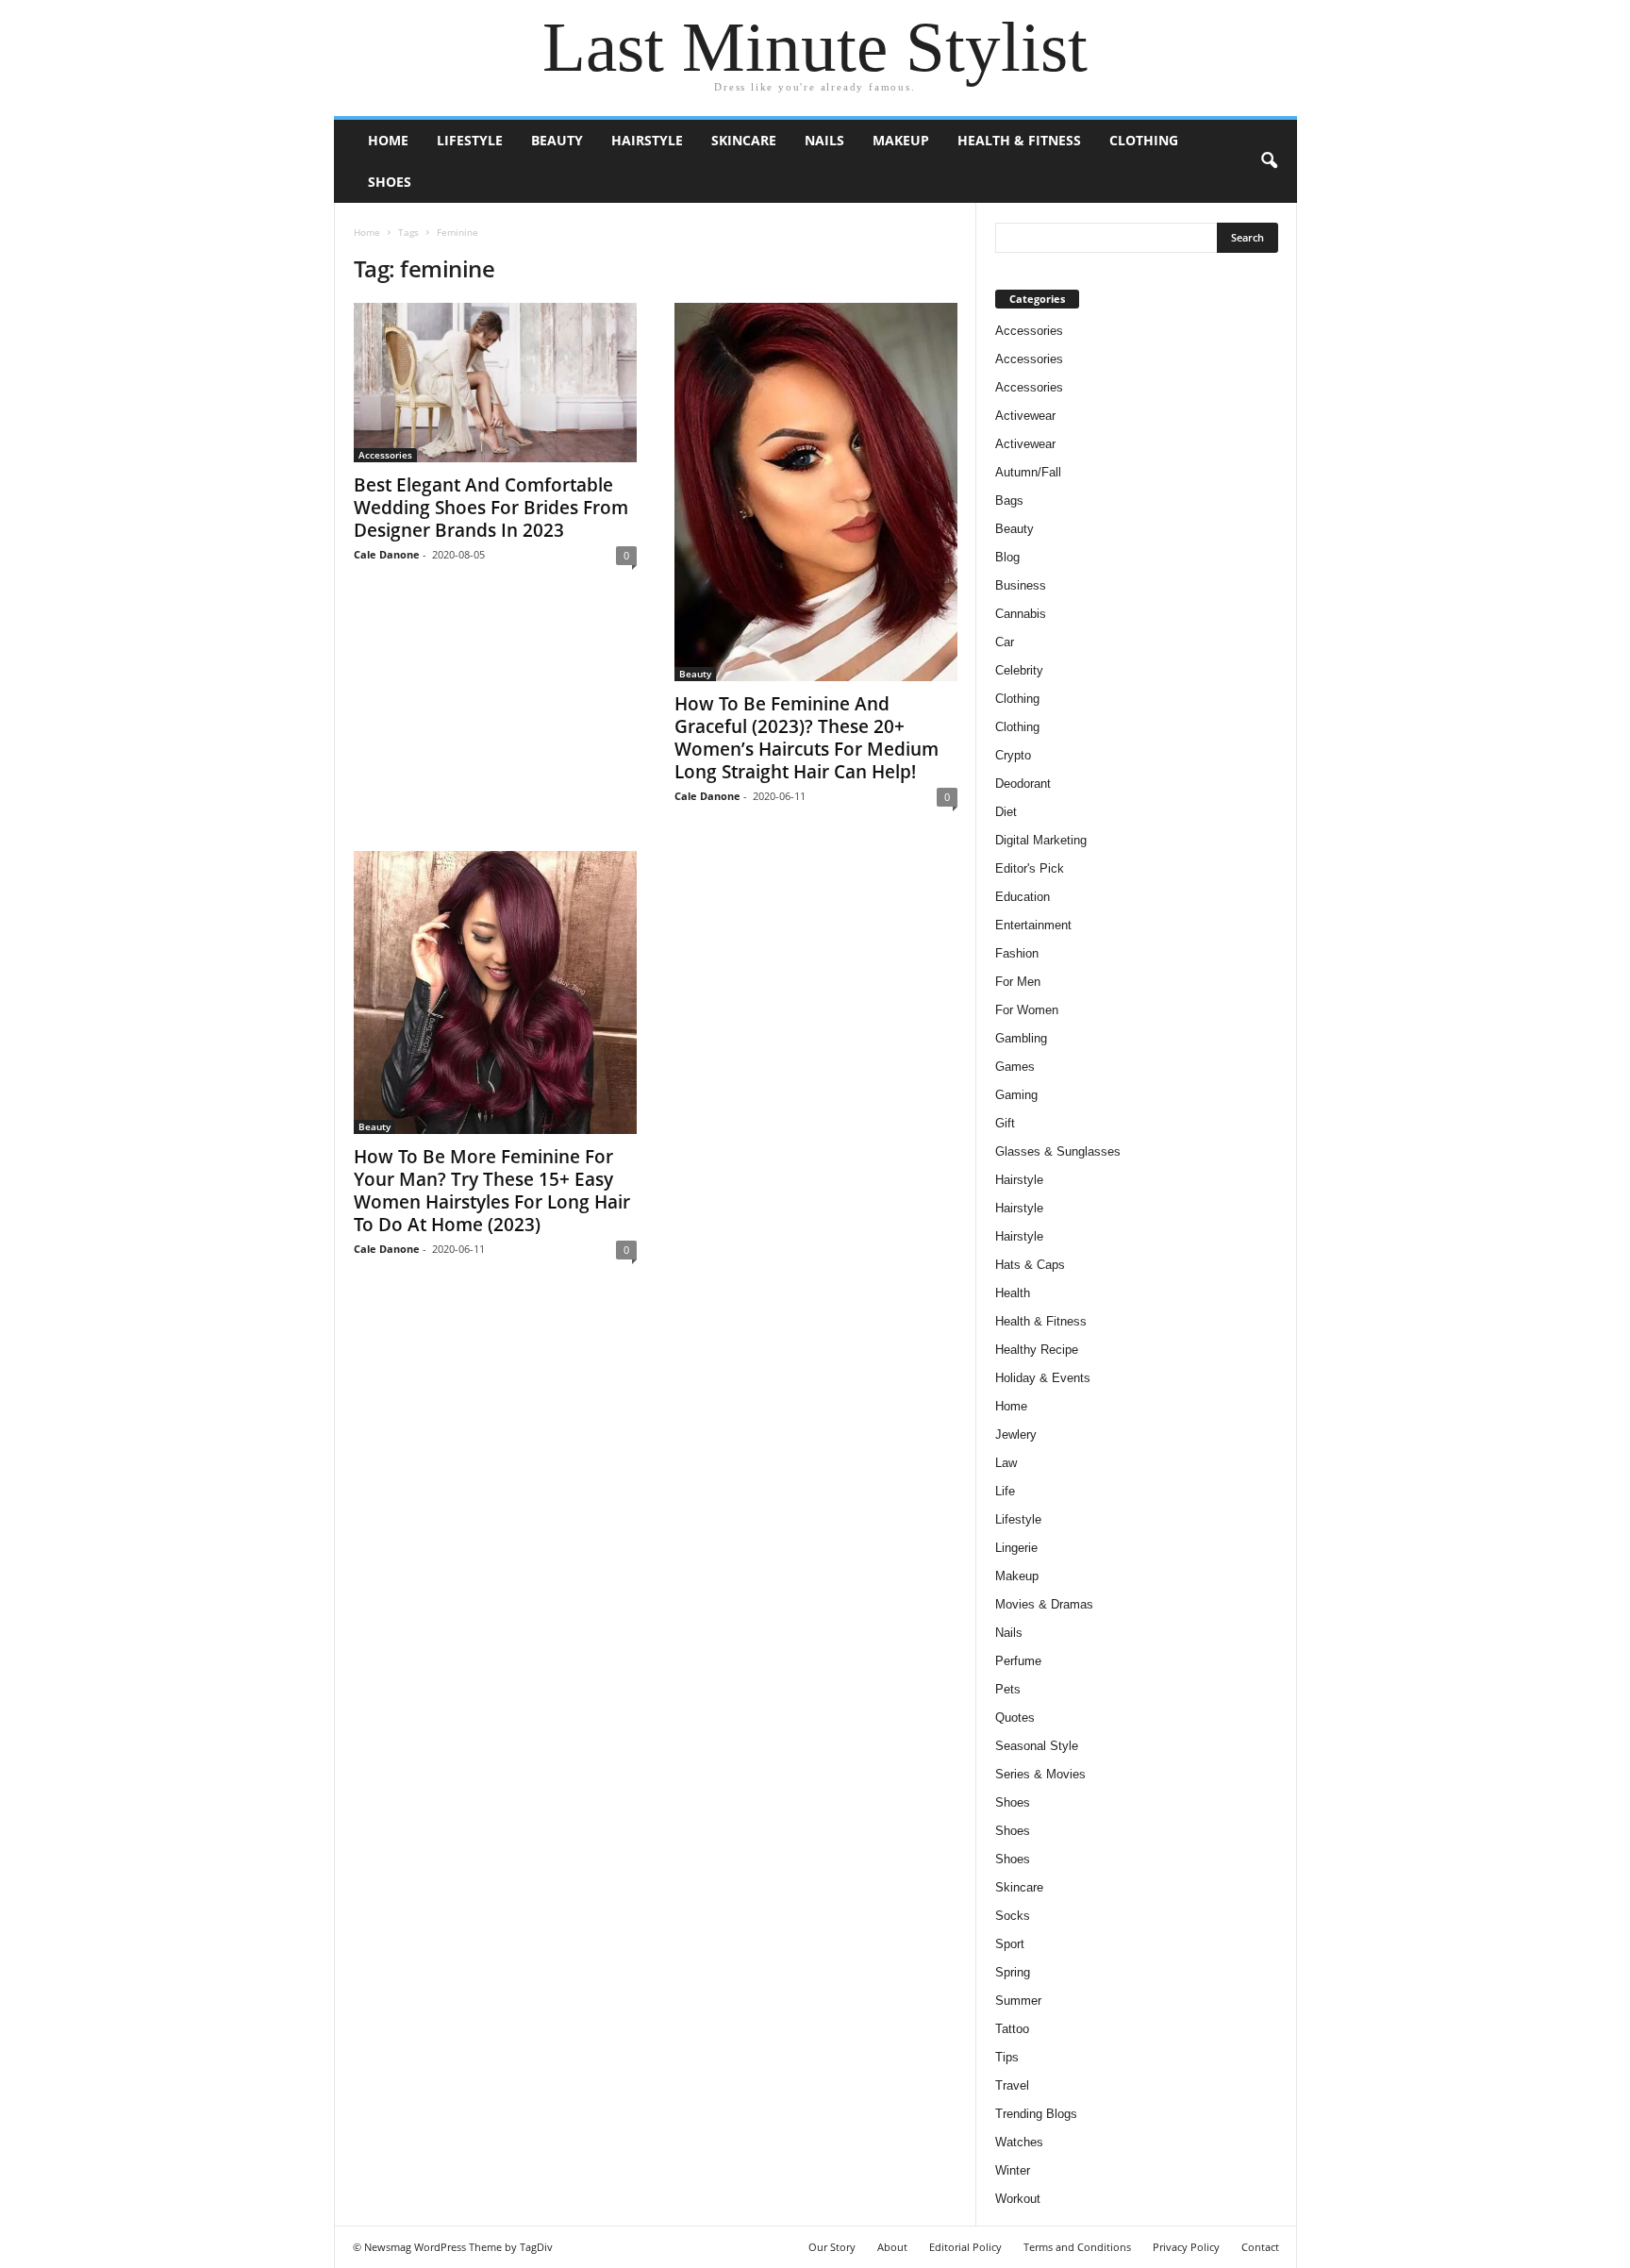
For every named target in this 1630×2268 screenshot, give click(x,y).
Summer (1018, 2001)
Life (1005, 1491)
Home (388, 140)
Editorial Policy (965, 2247)
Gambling (1021, 1038)
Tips (1007, 2057)
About (892, 2247)
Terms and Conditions (1077, 2247)
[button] (1269, 161)
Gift (1005, 1123)
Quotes (1015, 1718)
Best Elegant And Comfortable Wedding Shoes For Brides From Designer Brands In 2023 (491, 508)
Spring (1013, 1972)
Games (1015, 1067)
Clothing (1144, 140)
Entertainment (1033, 925)
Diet (1006, 812)
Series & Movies (1040, 1774)
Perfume (1018, 1661)
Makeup (901, 140)
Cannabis (1021, 614)
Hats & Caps (1030, 1265)
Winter (1013, 2170)
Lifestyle (470, 140)
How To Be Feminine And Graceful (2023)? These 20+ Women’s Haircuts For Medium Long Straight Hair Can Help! (807, 738)
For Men (1018, 982)
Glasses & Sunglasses (1058, 1151)
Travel (1012, 2085)
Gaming (1016, 1095)
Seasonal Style (1037, 1746)
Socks (1013, 1916)
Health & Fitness (1019, 140)
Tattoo (1012, 2029)
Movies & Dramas (1044, 1604)
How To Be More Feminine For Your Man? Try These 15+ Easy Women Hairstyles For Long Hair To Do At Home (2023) (492, 1191)
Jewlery (1016, 1434)
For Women (1027, 1010)
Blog (1007, 557)
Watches (1019, 2142)
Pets (1008, 1689)
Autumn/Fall (1028, 472)
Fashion (1017, 953)
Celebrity (1019, 670)
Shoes (390, 182)
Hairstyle (647, 140)
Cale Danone (387, 554)
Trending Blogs (1036, 2114)
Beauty (557, 140)
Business (1021, 585)
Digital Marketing (1041, 840)
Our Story (832, 2247)
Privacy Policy (1186, 2247)
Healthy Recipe (1037, 1350)
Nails (824, 140)
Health (1013, 1293)
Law (1006, 1463)
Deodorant (1023, 784)
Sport (1010, 1944)
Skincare (744, 140)
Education (1023, 897)
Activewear (1025, 416)
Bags (1009, 500)
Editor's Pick (1030, 868)
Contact (1260, 2247)
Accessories (385, 455)
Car (1005, 642)
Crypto (1013, 755)
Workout (1018, 2199)
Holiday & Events (1043, 1378)
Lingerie (1016, 1548)
